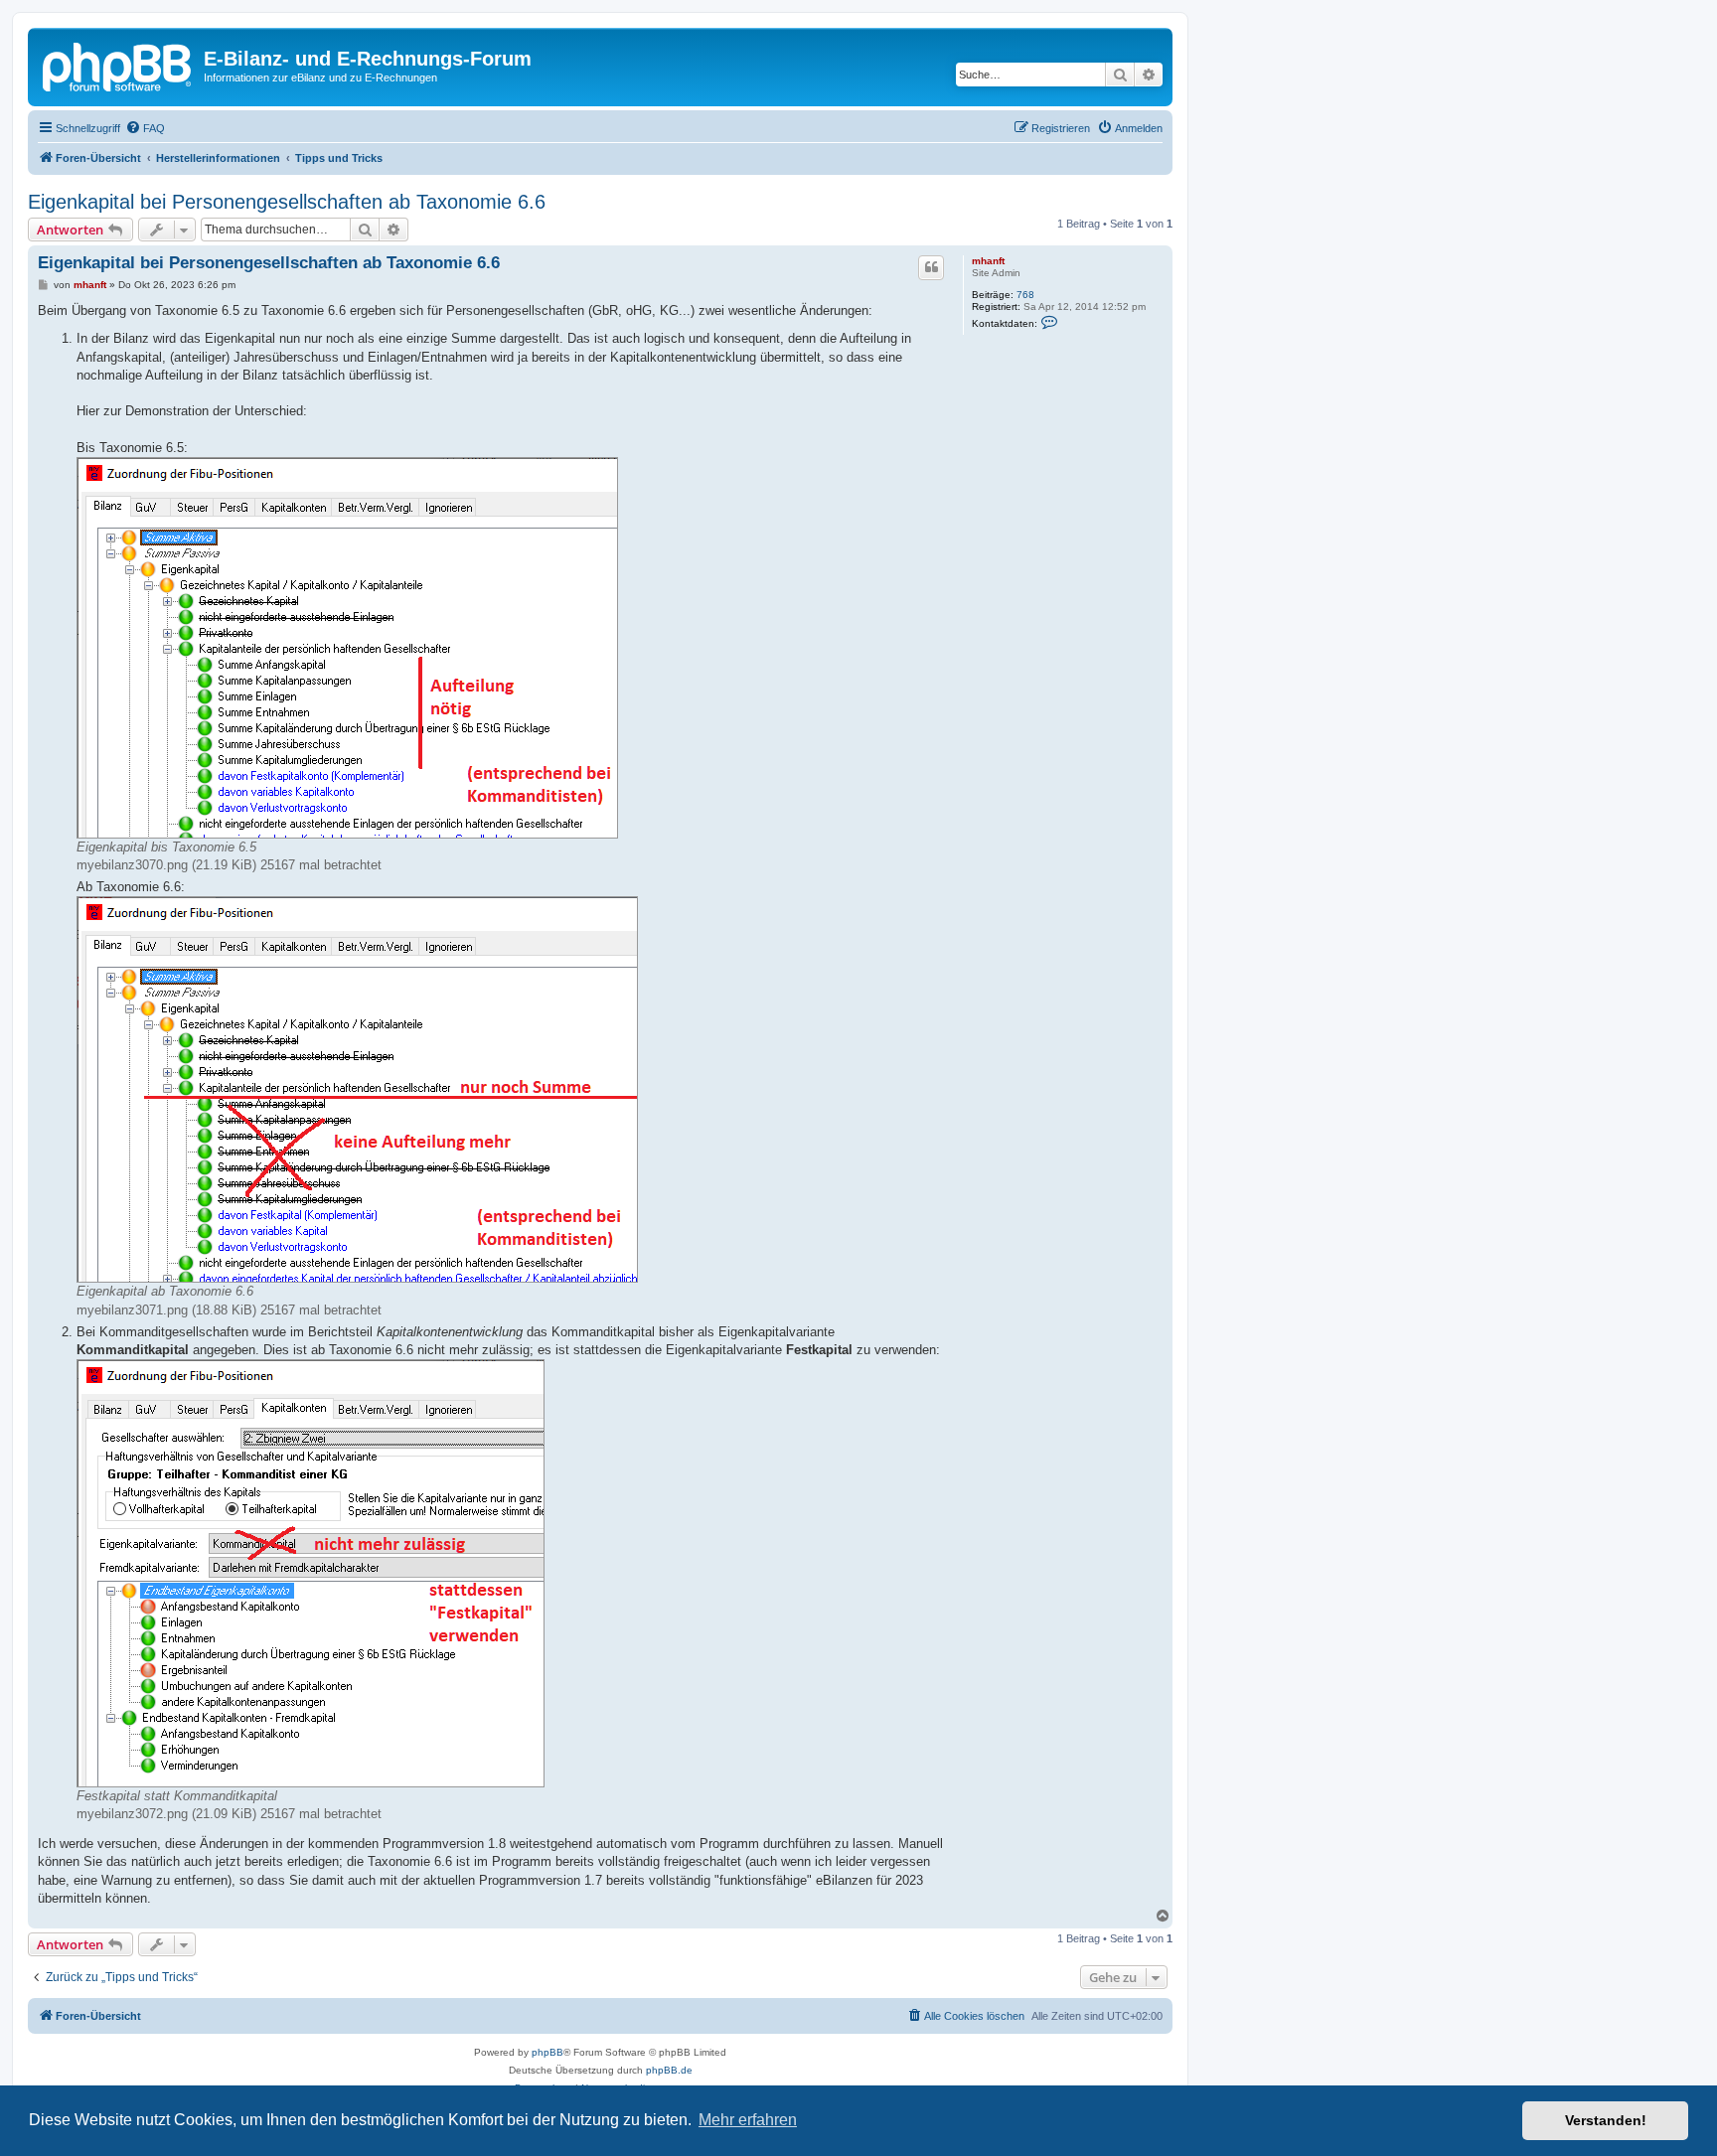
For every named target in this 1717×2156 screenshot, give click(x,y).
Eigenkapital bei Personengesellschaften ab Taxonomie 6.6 (287, 202)
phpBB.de (669, 2070)
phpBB (547, 2052)
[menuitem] (145, 128)
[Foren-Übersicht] (118, 65)
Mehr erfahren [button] (748, 2120)
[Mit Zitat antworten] (931, 267)
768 (1025, 295)
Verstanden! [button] (1606, 2120)
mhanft (988, 261)
